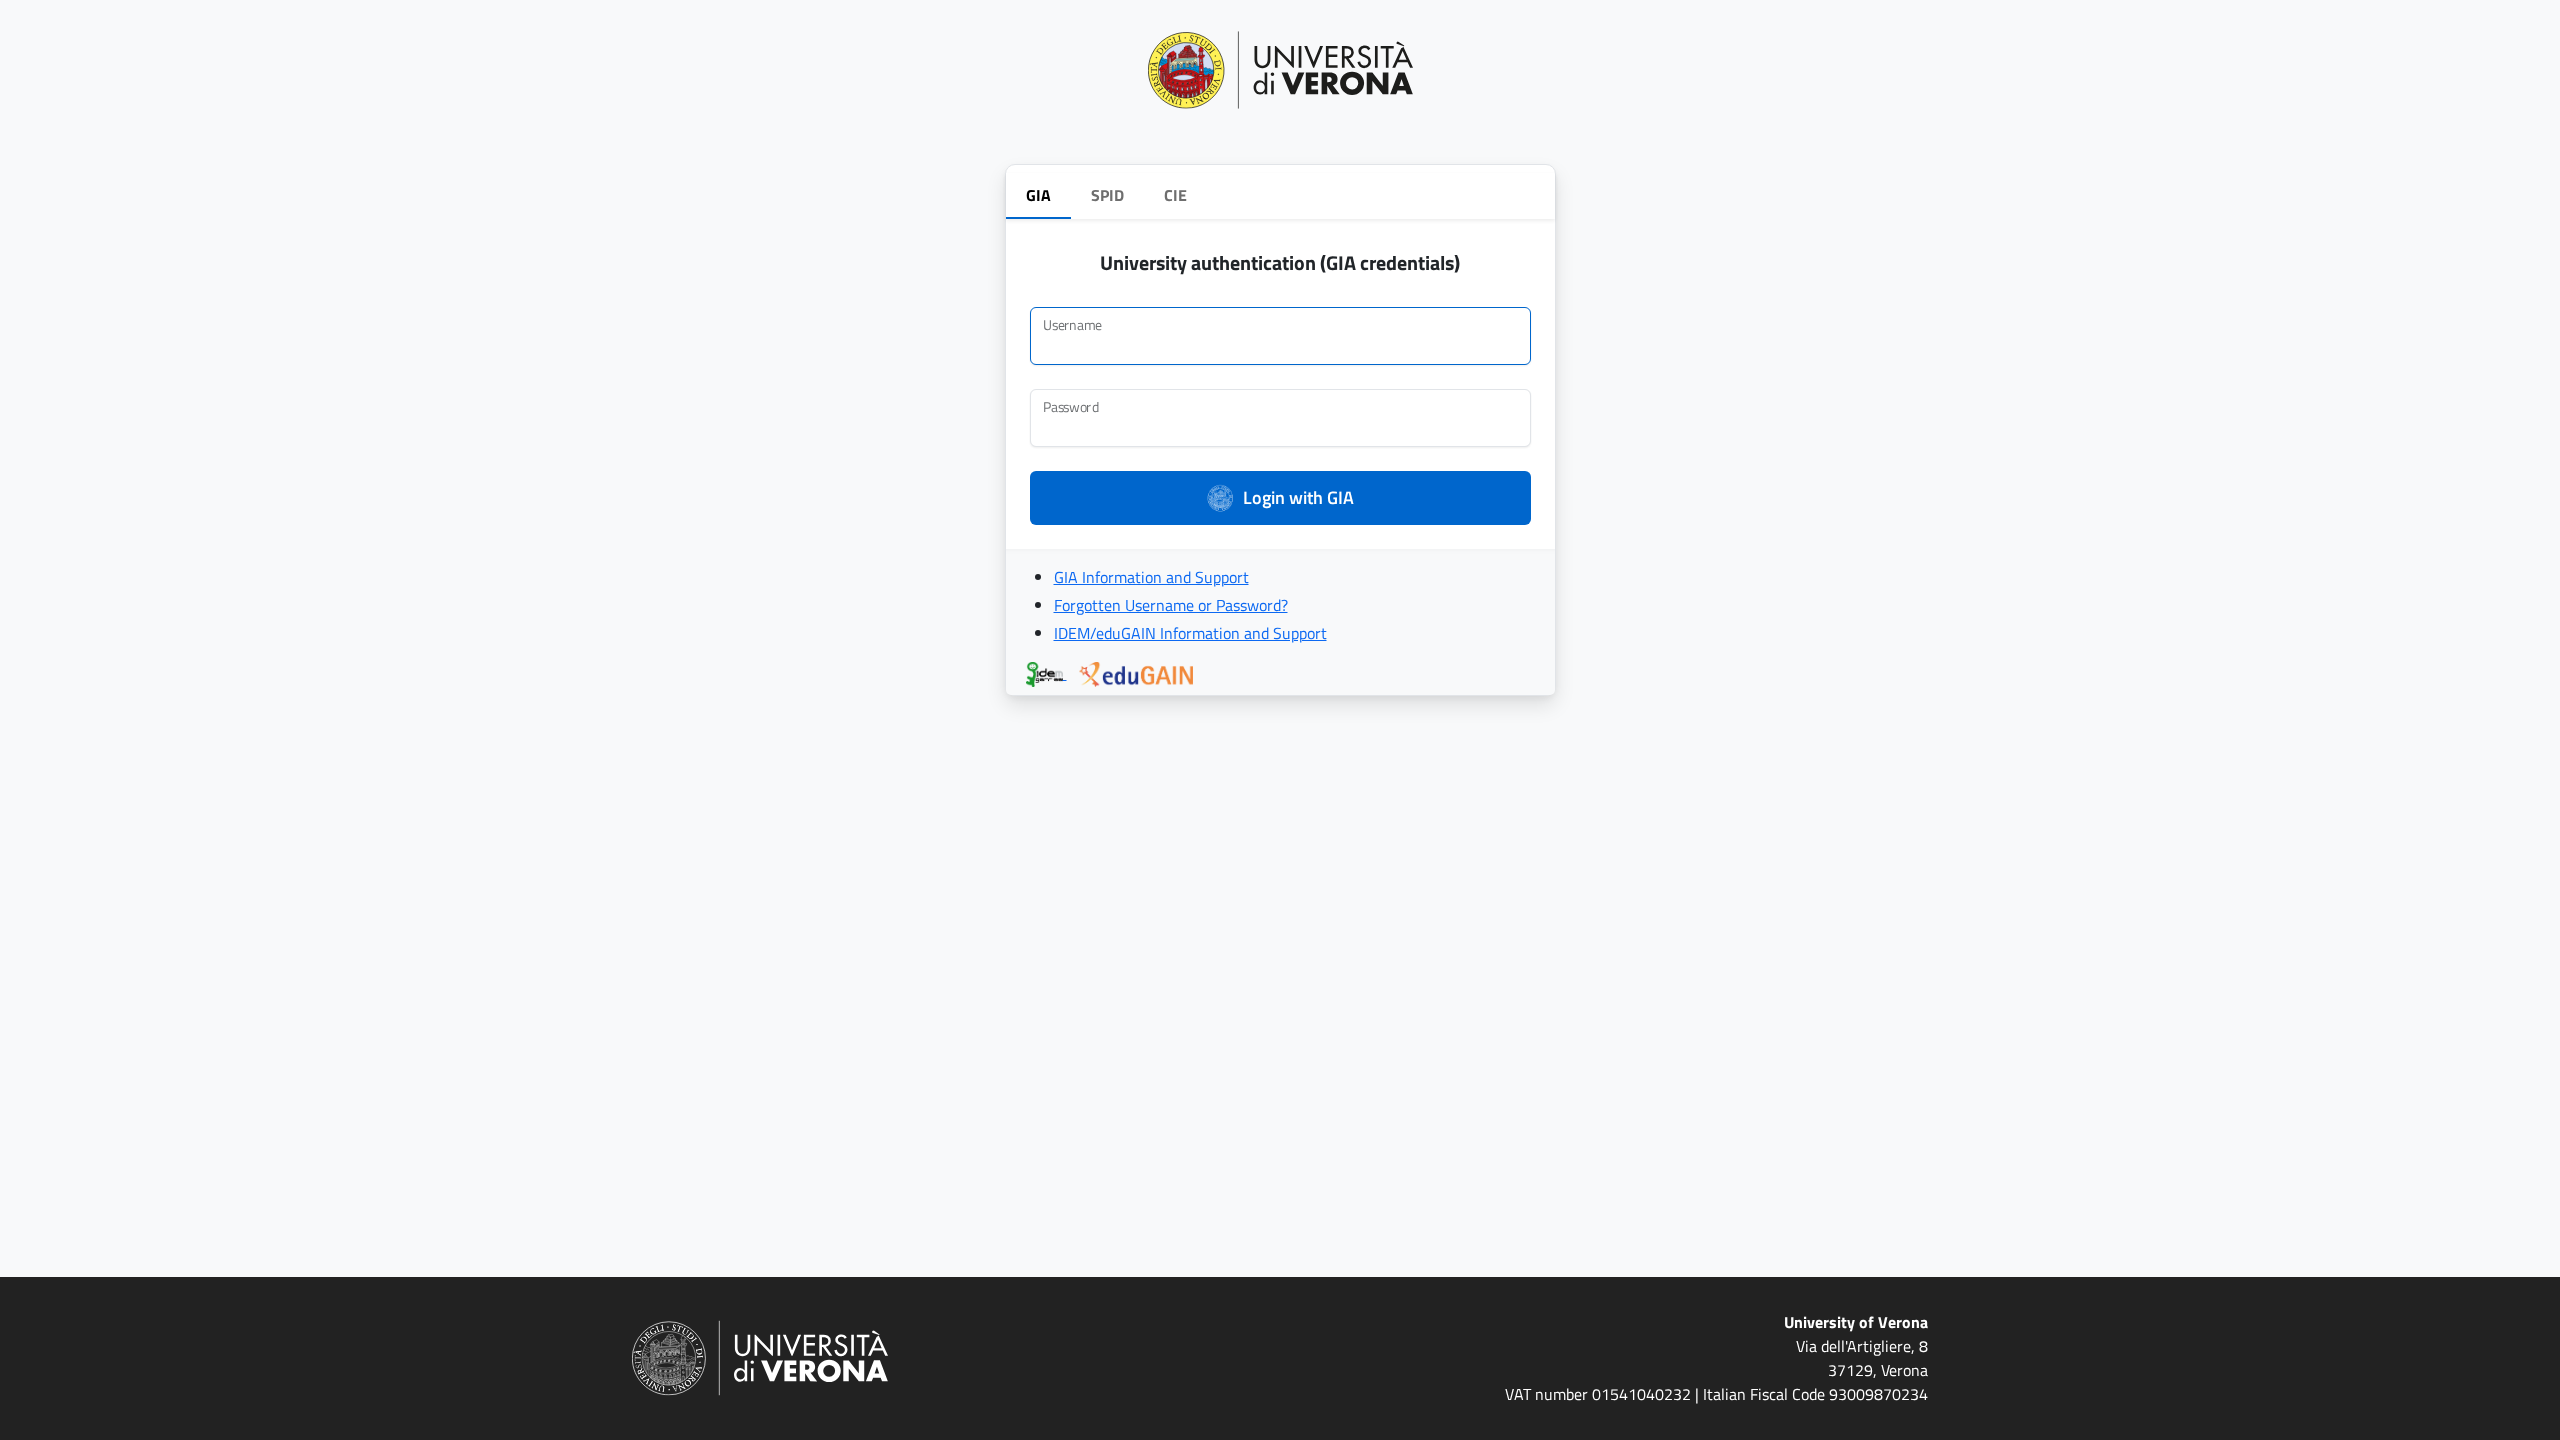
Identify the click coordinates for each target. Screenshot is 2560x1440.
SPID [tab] (1107, 195)
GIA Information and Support (1151, 577)
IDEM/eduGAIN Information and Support (1190, 633)
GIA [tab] (1038, 195)
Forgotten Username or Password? (1171, 605)
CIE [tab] (1175, 195)
